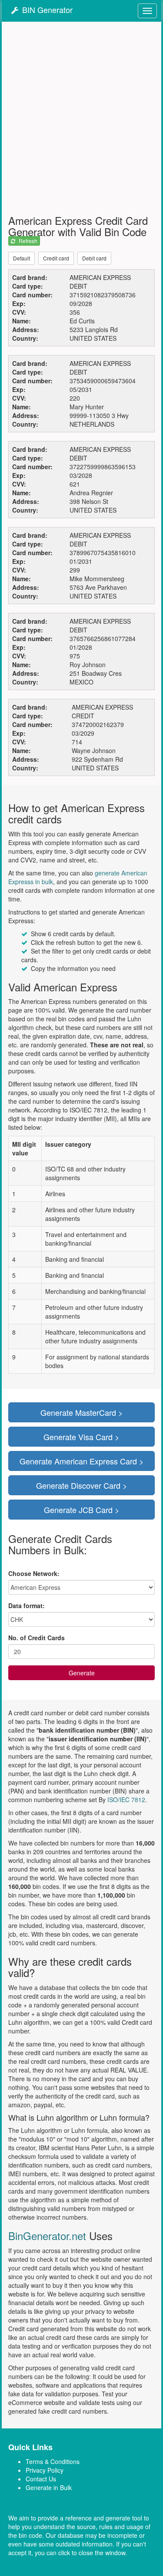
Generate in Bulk (49, 2487)
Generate (82, 1673)
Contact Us (41, 2479)
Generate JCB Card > (82, 1510)
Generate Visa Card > (81, 1437)
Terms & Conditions (53, 2461)
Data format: (27, 1605)
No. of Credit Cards (37, 1638)
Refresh (28, 241)
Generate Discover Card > (82, 1485)
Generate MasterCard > (82, 1412)
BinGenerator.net (47, 2235)
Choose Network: (34, 1573)
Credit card (56, 258)
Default (22, 258)
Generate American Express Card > (82, 1461)
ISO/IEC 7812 (126, 1800)
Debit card (94, 258)
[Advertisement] (81, 120)
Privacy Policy (45, 2470)
